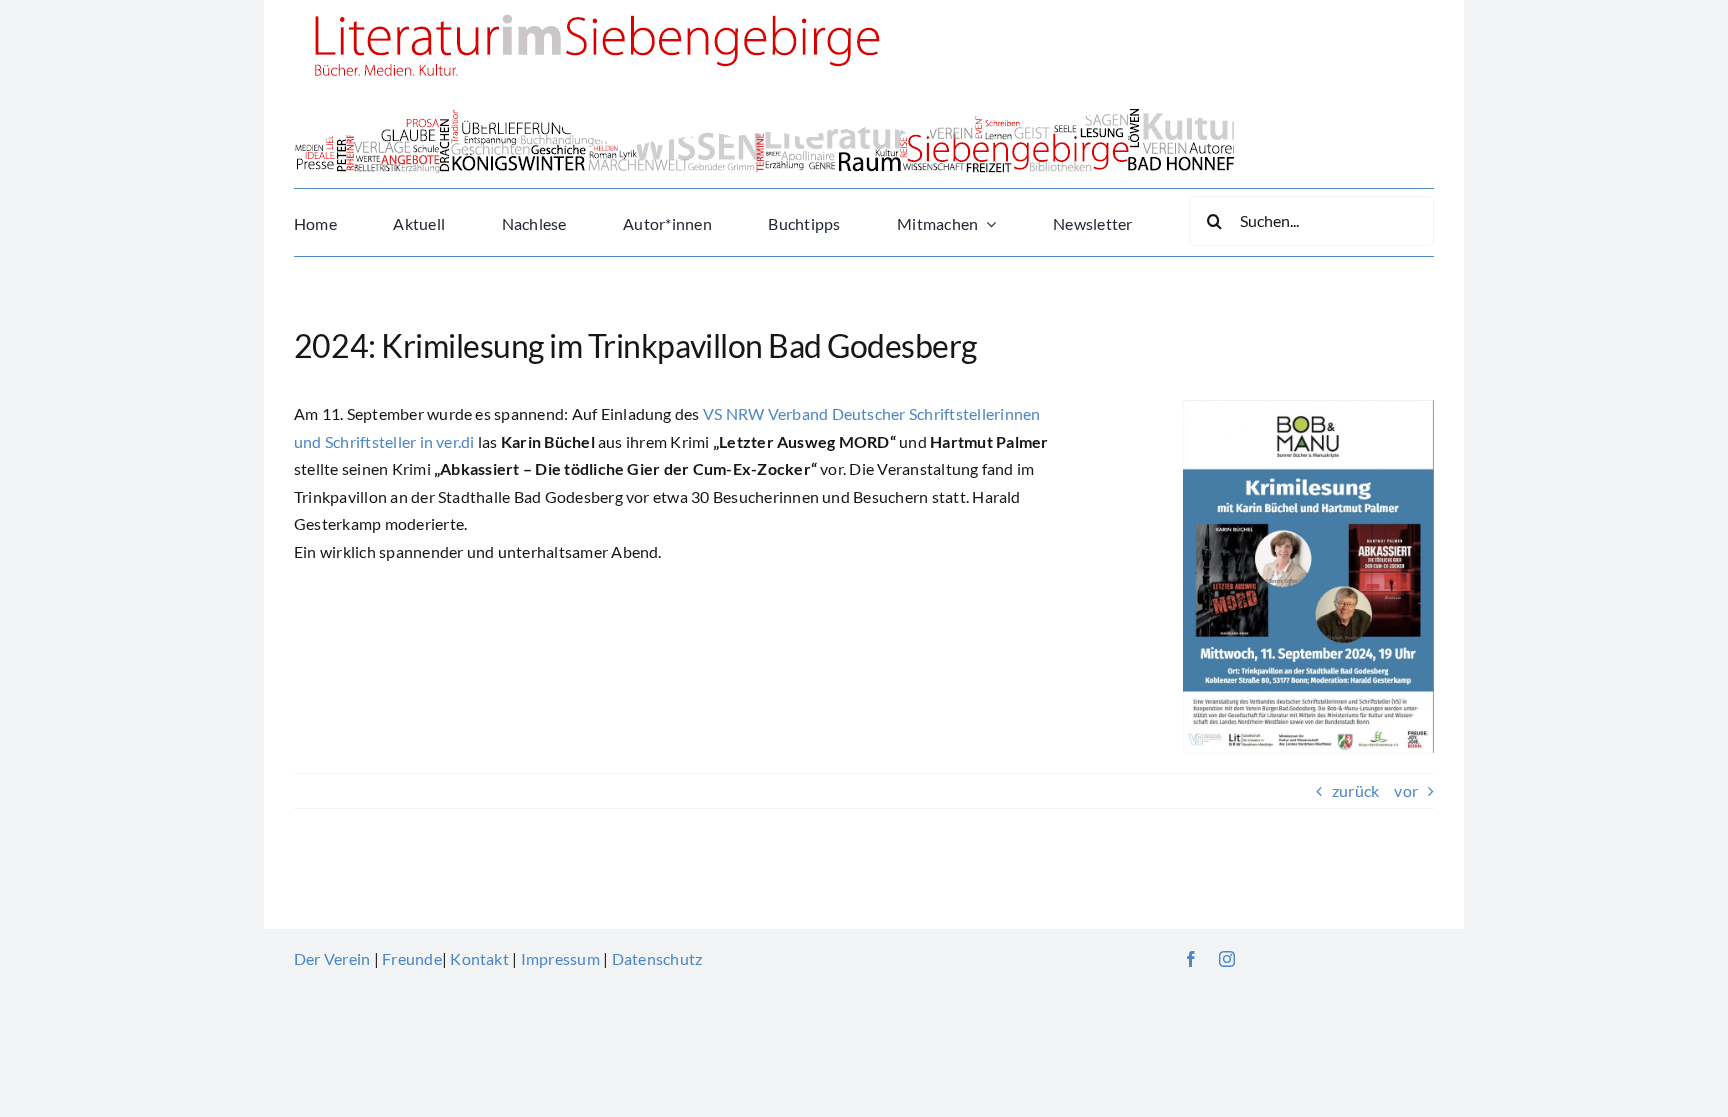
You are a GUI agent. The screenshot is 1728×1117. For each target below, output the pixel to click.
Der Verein (332, 958)
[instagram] (1227, 959)
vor (1406, 790)
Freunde (412, 958)
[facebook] (1191, 959)
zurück (1355, 790)
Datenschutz (657, 958)
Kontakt (479, 958)
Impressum (560, 958)
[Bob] (1308, 407)
